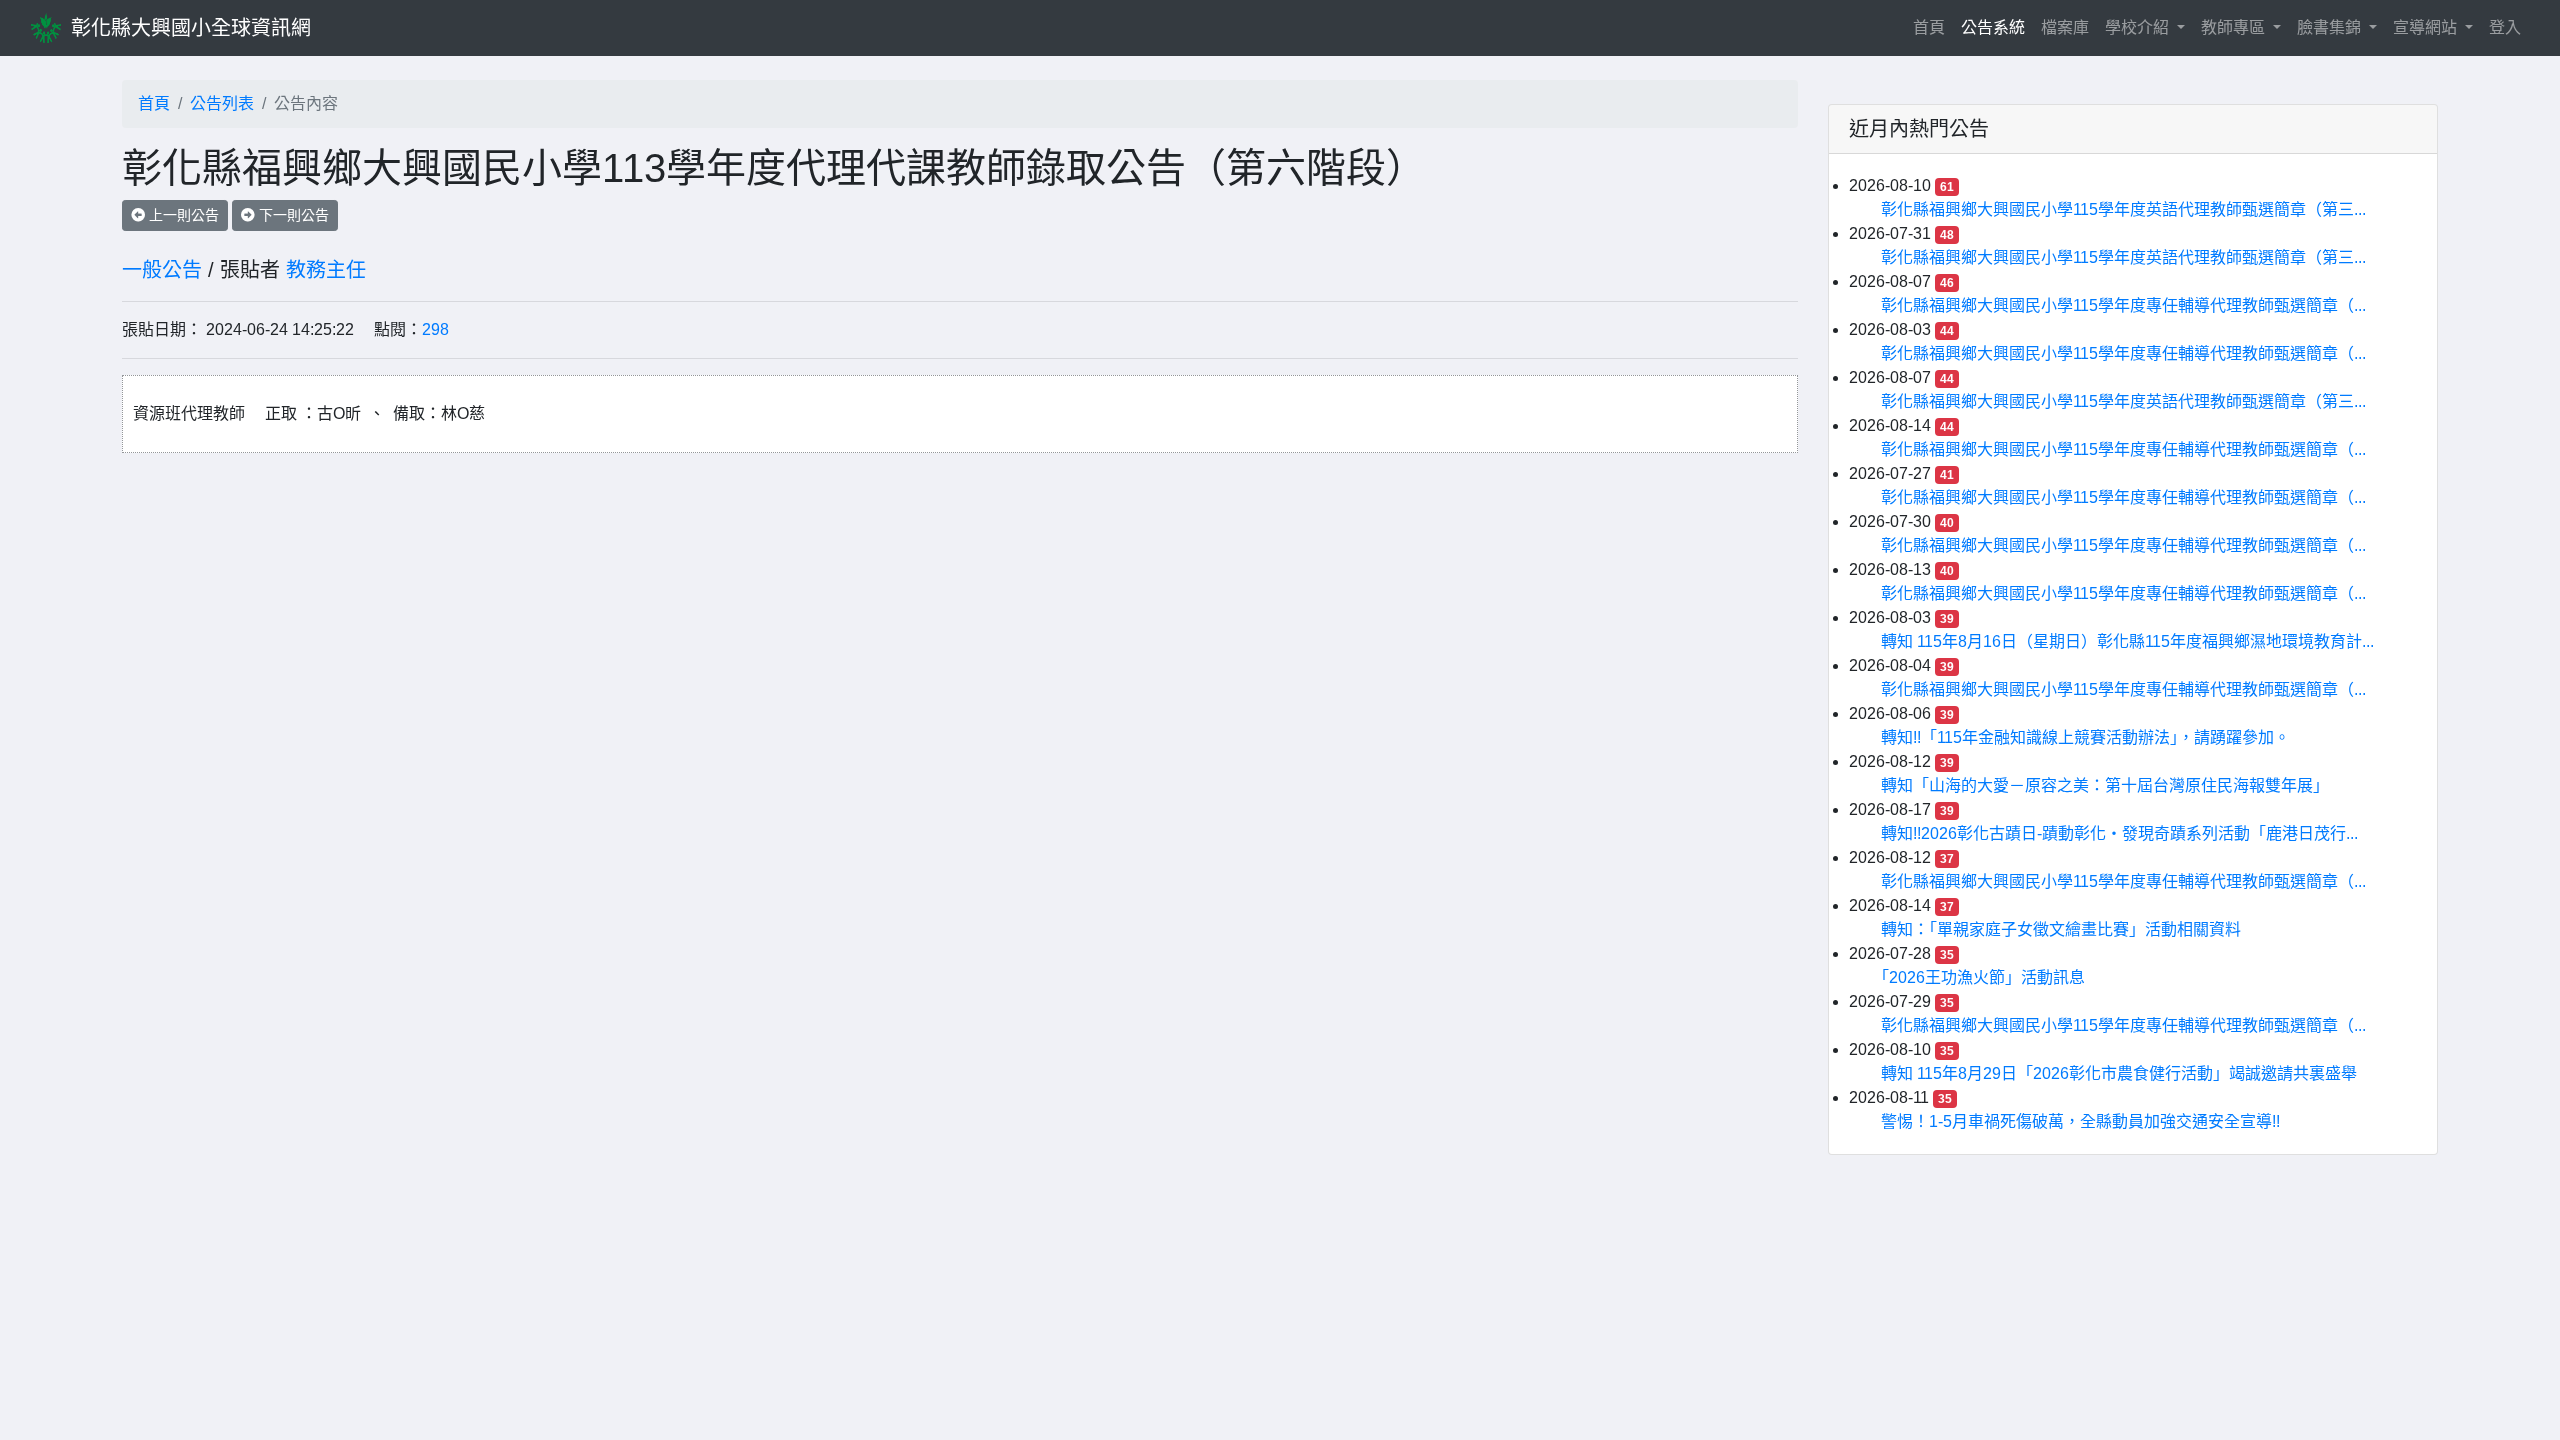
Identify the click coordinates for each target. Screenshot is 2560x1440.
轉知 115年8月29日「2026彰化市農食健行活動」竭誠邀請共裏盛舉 (2119, 1073)
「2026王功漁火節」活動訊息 (1983, 977)
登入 (2505, 27)
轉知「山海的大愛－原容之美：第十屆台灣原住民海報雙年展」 (2105, 785)
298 (435, 329)
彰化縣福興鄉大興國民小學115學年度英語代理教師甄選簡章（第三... (2123, 209)
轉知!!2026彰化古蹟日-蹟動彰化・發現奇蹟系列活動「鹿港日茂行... (2119, 833)
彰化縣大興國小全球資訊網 (191, 28)
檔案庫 (2065, 27)
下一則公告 (292, 215)
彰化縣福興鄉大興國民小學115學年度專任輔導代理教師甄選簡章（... (2123, 305)
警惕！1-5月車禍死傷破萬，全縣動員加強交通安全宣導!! (2080, 1121)
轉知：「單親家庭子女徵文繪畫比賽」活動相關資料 (2061, 929)
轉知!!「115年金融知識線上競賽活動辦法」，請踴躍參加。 (2085, 737)
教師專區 (2235, 27)
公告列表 (222, 103)
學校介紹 (2139, 27)
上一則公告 (182, 215)
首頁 (1933, 27)
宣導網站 (2427, 27)
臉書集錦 (2331, 27)
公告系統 (1993, 27)
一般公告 (162, 270)
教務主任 (326, 270)
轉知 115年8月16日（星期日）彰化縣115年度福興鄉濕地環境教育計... (2127, 641)
